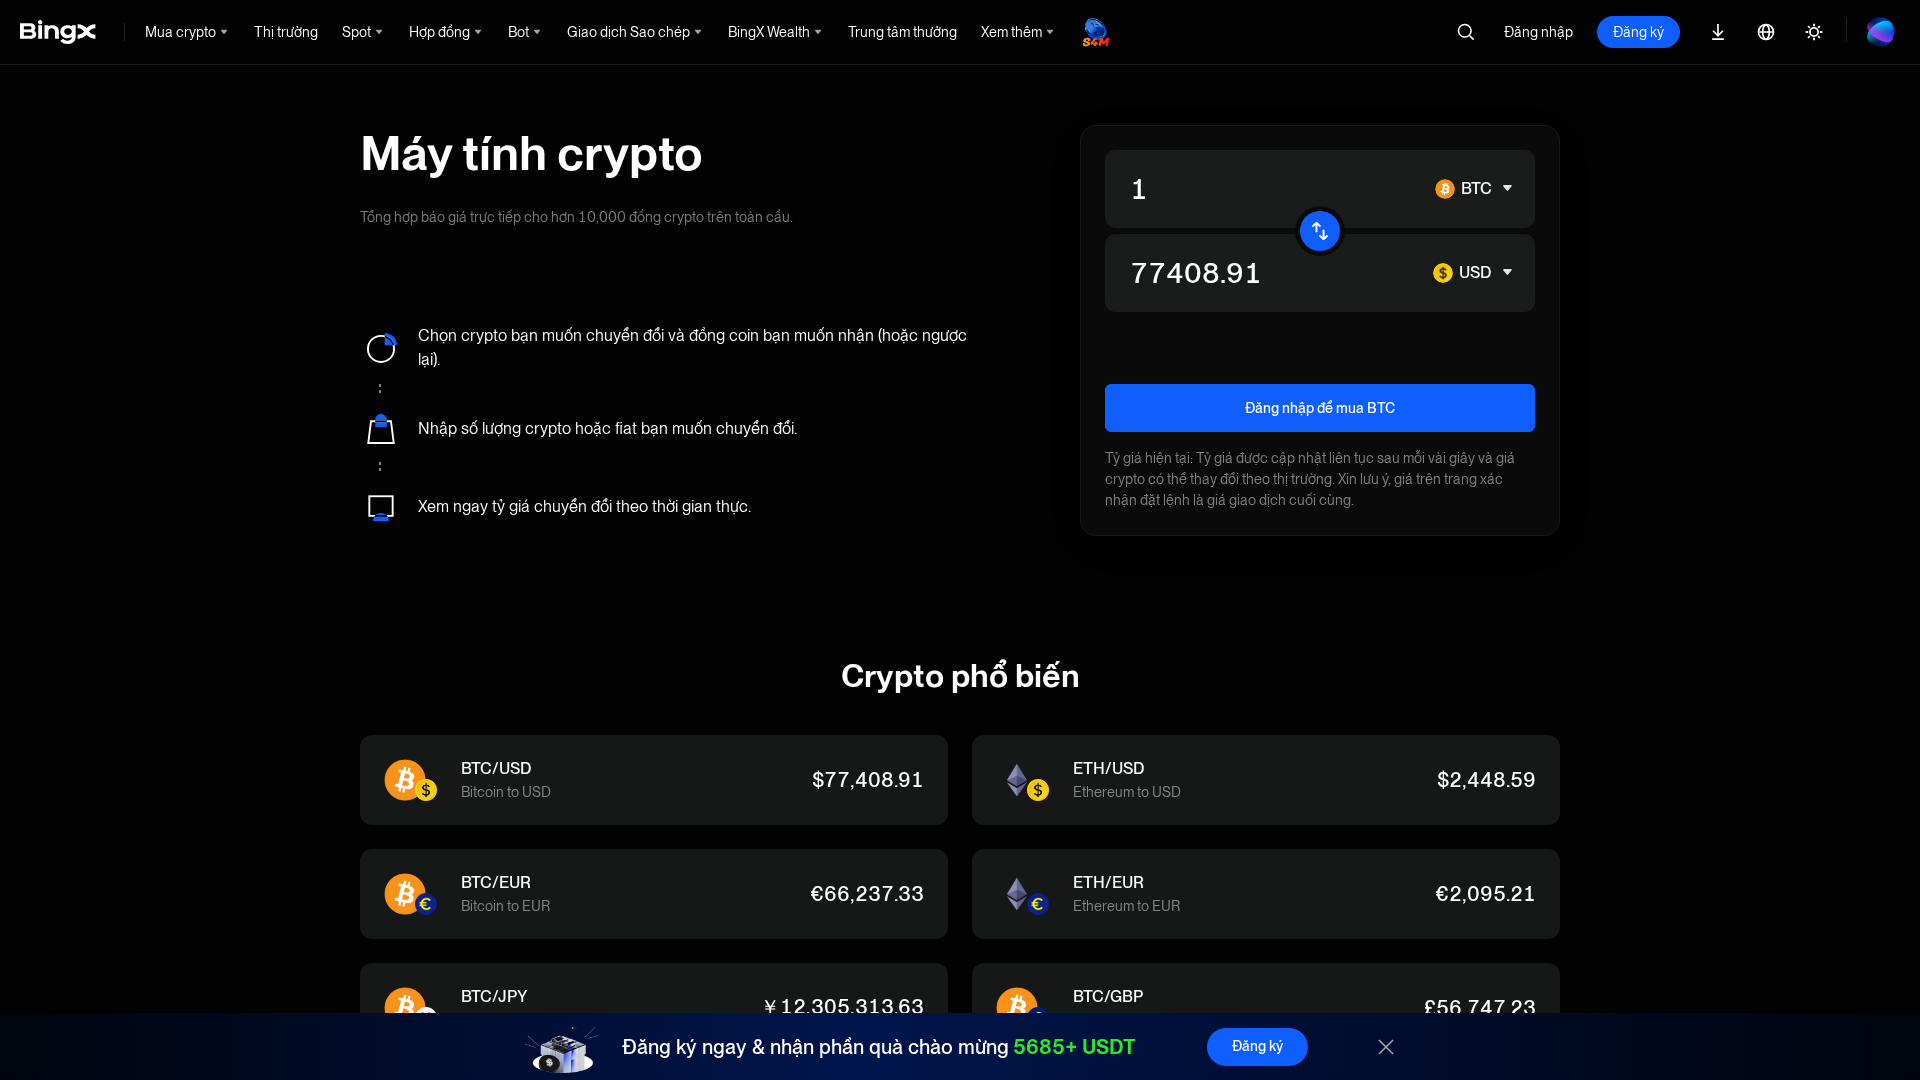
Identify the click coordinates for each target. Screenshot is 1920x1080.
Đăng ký (1638, 32)
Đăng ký (1257, 1046)
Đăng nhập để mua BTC (1320, 408)
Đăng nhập (1538, 32)
